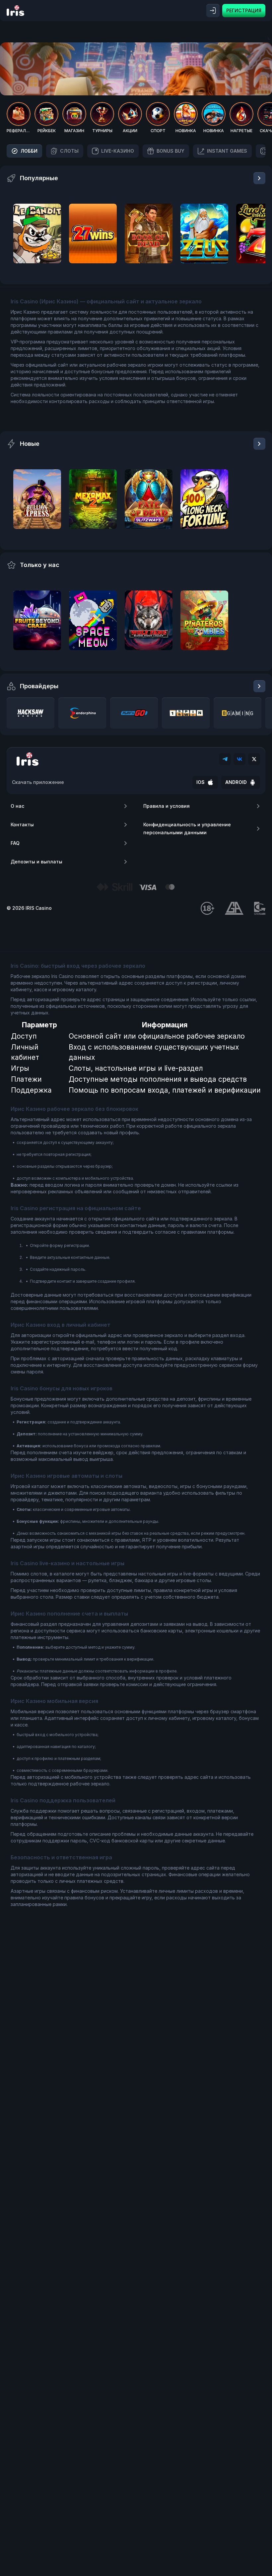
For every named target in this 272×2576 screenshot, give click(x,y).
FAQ (15, 843)
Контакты (22, 824)
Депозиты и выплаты (36, 862)
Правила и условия (167, 806)
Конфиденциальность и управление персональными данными (187, 828)
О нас (17, 806)
